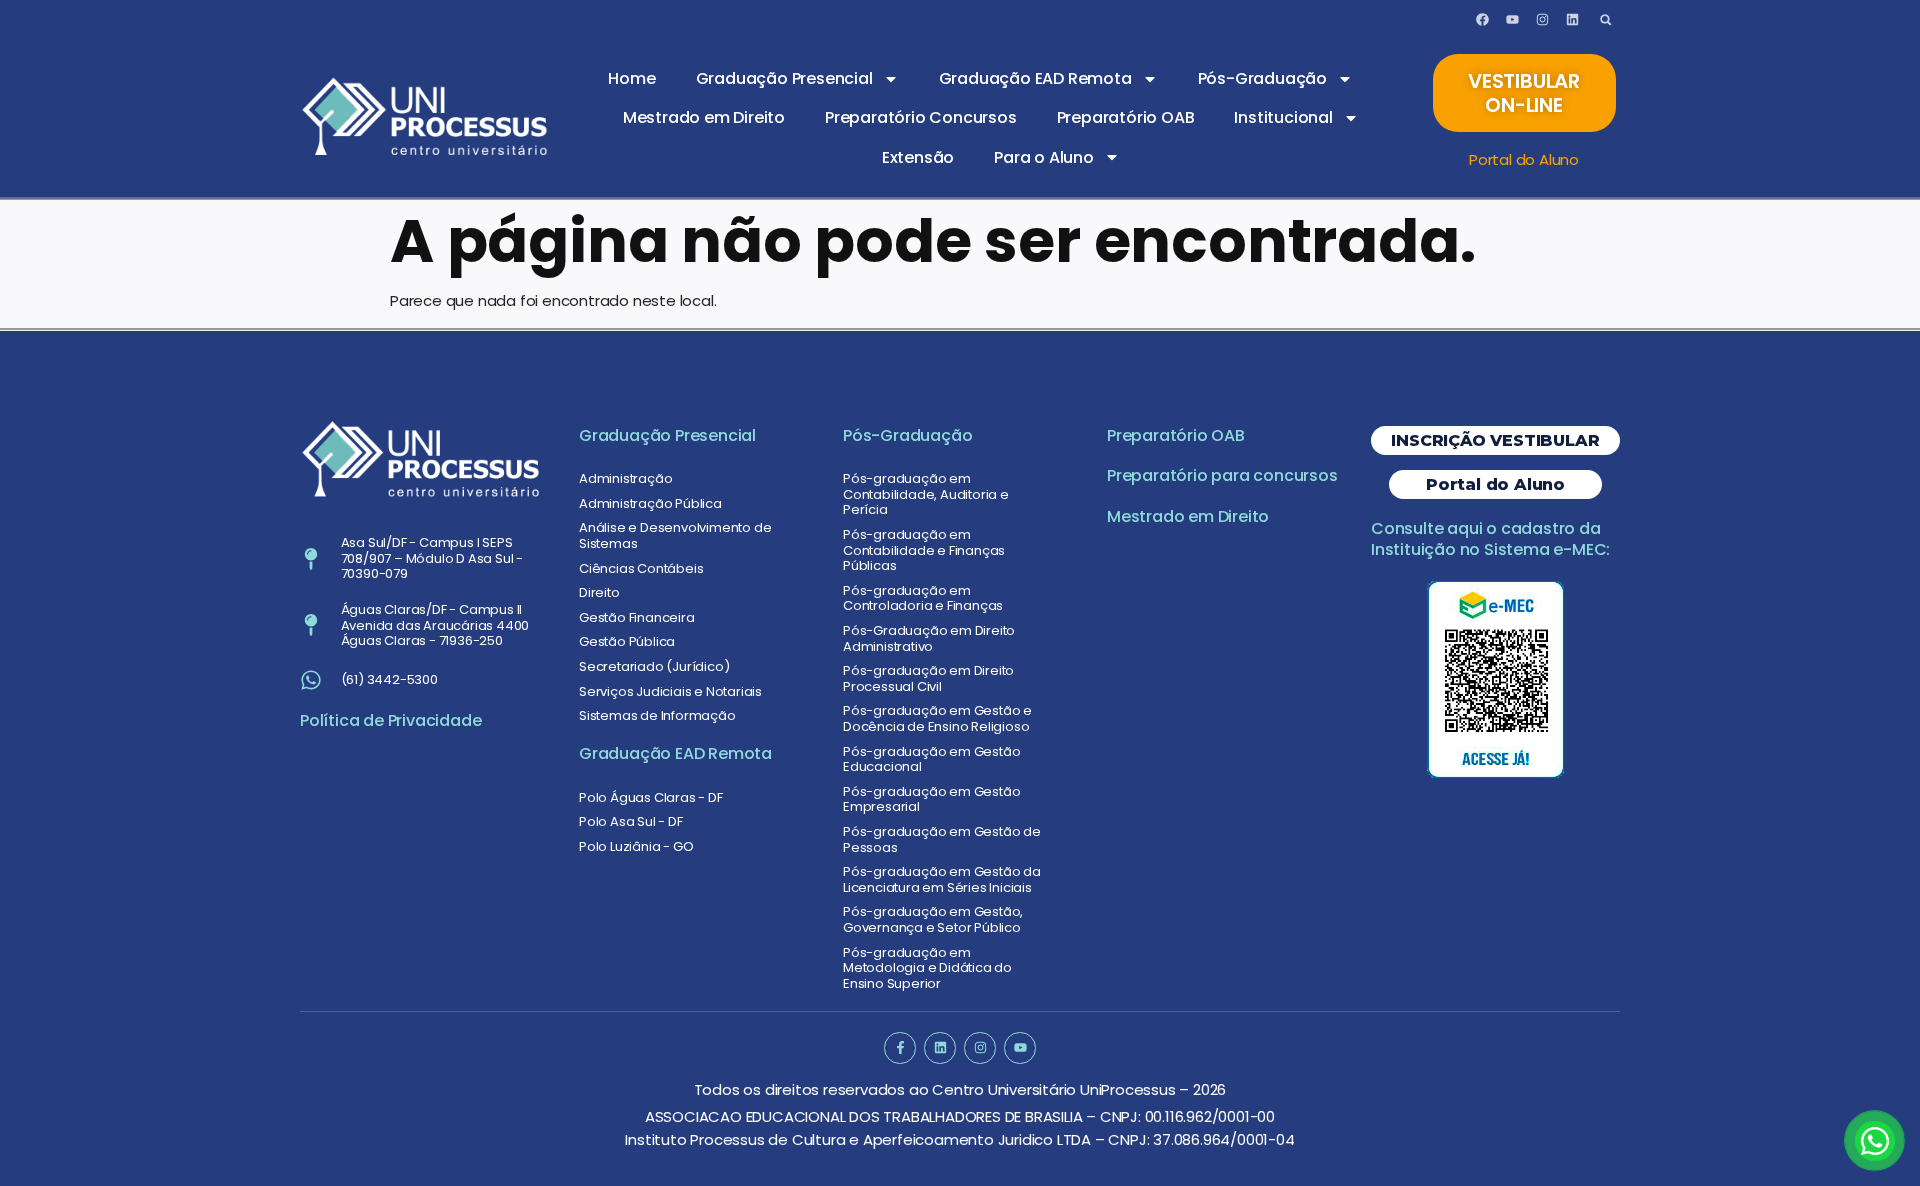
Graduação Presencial (784, 78)
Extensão (918, 157)
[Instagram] (1542, 20)
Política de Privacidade (390, 720)
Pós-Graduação (1262, 78)
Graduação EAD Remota (1035, 78)
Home (631, 78)
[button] (1605, 19)
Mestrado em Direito (704, 117)
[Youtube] (1512, 20)
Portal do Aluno (1524, 159)
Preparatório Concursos (921, 117)
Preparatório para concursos (1222, 475)
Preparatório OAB (1126, 117)
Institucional (1283, 117)
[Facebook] (1483, 20)
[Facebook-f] (899, 1047)
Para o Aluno (1044, 157)
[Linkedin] (1572, 20)
